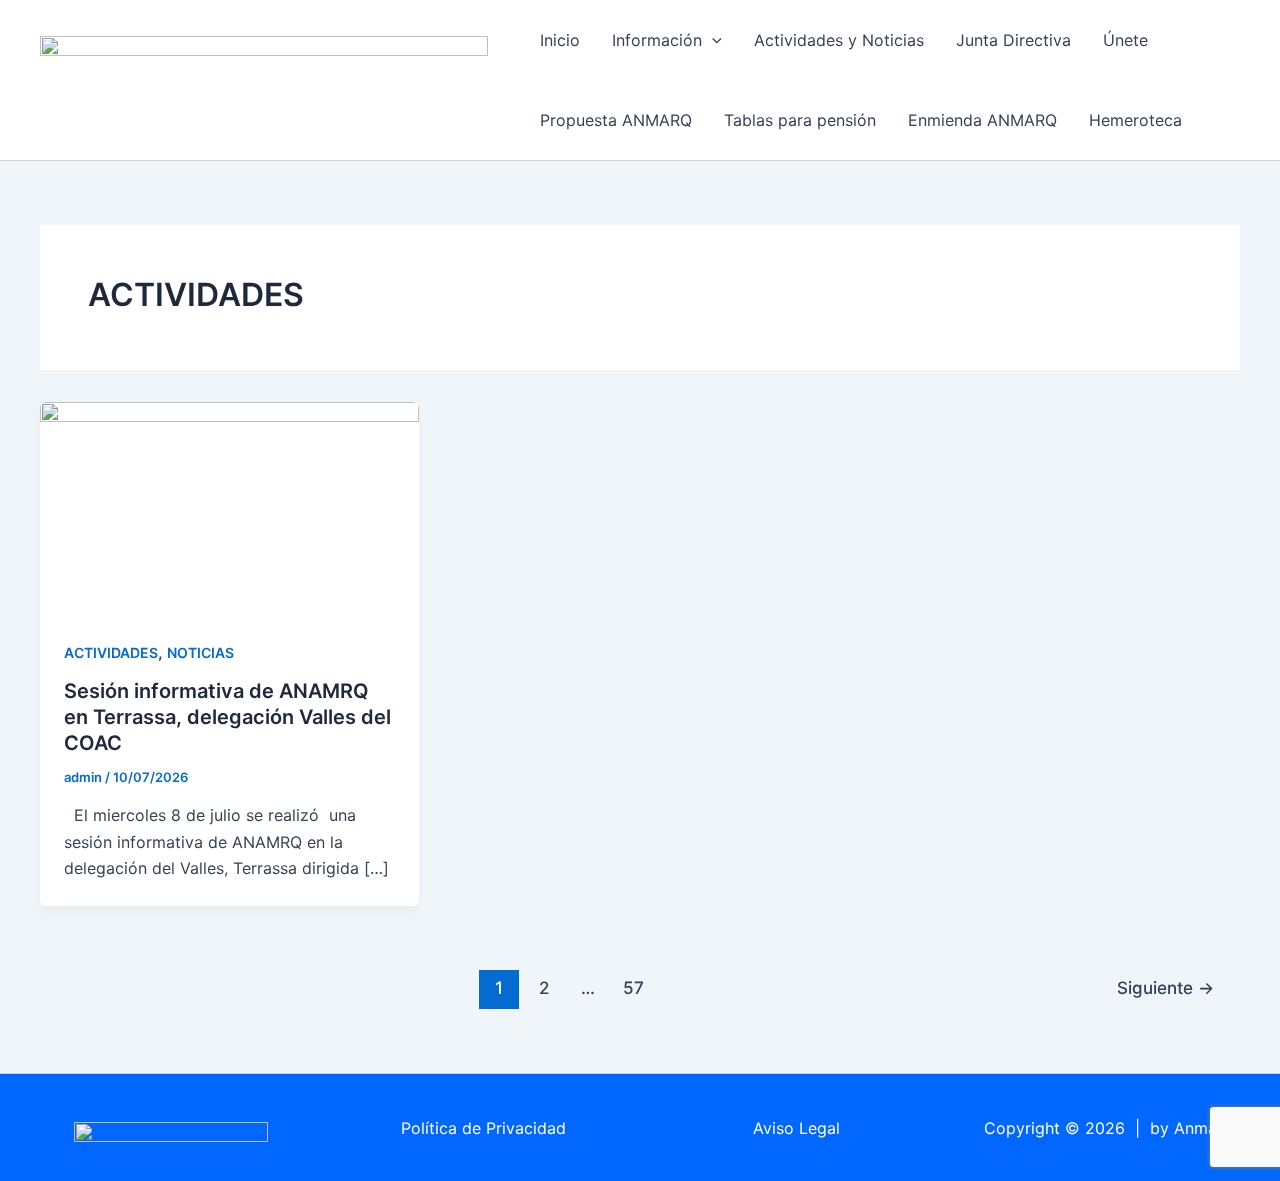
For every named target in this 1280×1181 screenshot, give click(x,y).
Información (657, 40)
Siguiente (1165, 987)
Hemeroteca (1135, 120)
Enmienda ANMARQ (982, 120)
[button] (712, 40)
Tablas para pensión (800, 120)
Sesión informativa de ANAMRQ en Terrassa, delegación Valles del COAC (227, 717)
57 (633, 987)
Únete (1125, 40)
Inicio (560, 40)
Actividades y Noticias (839, 40)
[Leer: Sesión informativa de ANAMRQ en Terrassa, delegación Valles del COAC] (229, 507)
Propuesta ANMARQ (616, 120)
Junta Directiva (1013, 40)
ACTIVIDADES (111, 652)
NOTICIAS (200, 652)
